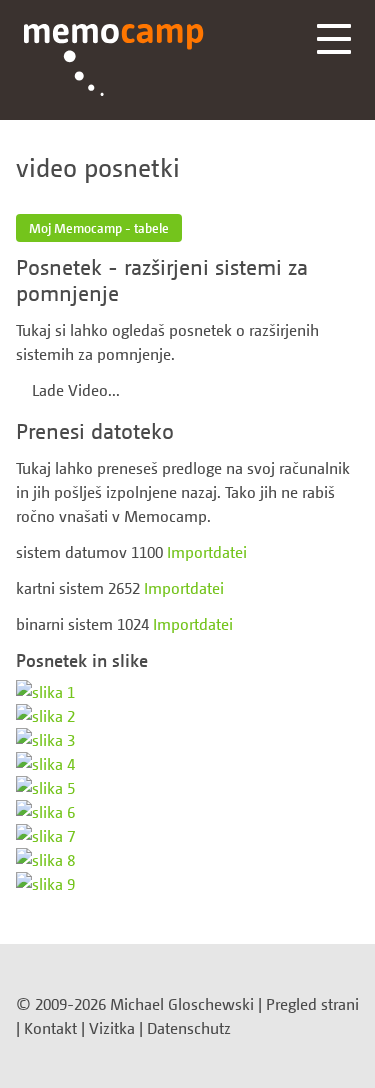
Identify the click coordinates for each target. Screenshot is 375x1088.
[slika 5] (187, 788)
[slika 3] (187, 740)
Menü (334, 39)
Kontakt (50, 1028)
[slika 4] (187, 764)
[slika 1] (187, 692)
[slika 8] (187, 860)
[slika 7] (187, 836)
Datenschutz (189, 1028)
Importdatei (207, 552)
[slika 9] (187, 884)
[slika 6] (187, 812)
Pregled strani (312, 1004)
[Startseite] (114, 60)
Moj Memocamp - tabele (99, 228)
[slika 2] (187, 716)
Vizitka (112, 1028)
